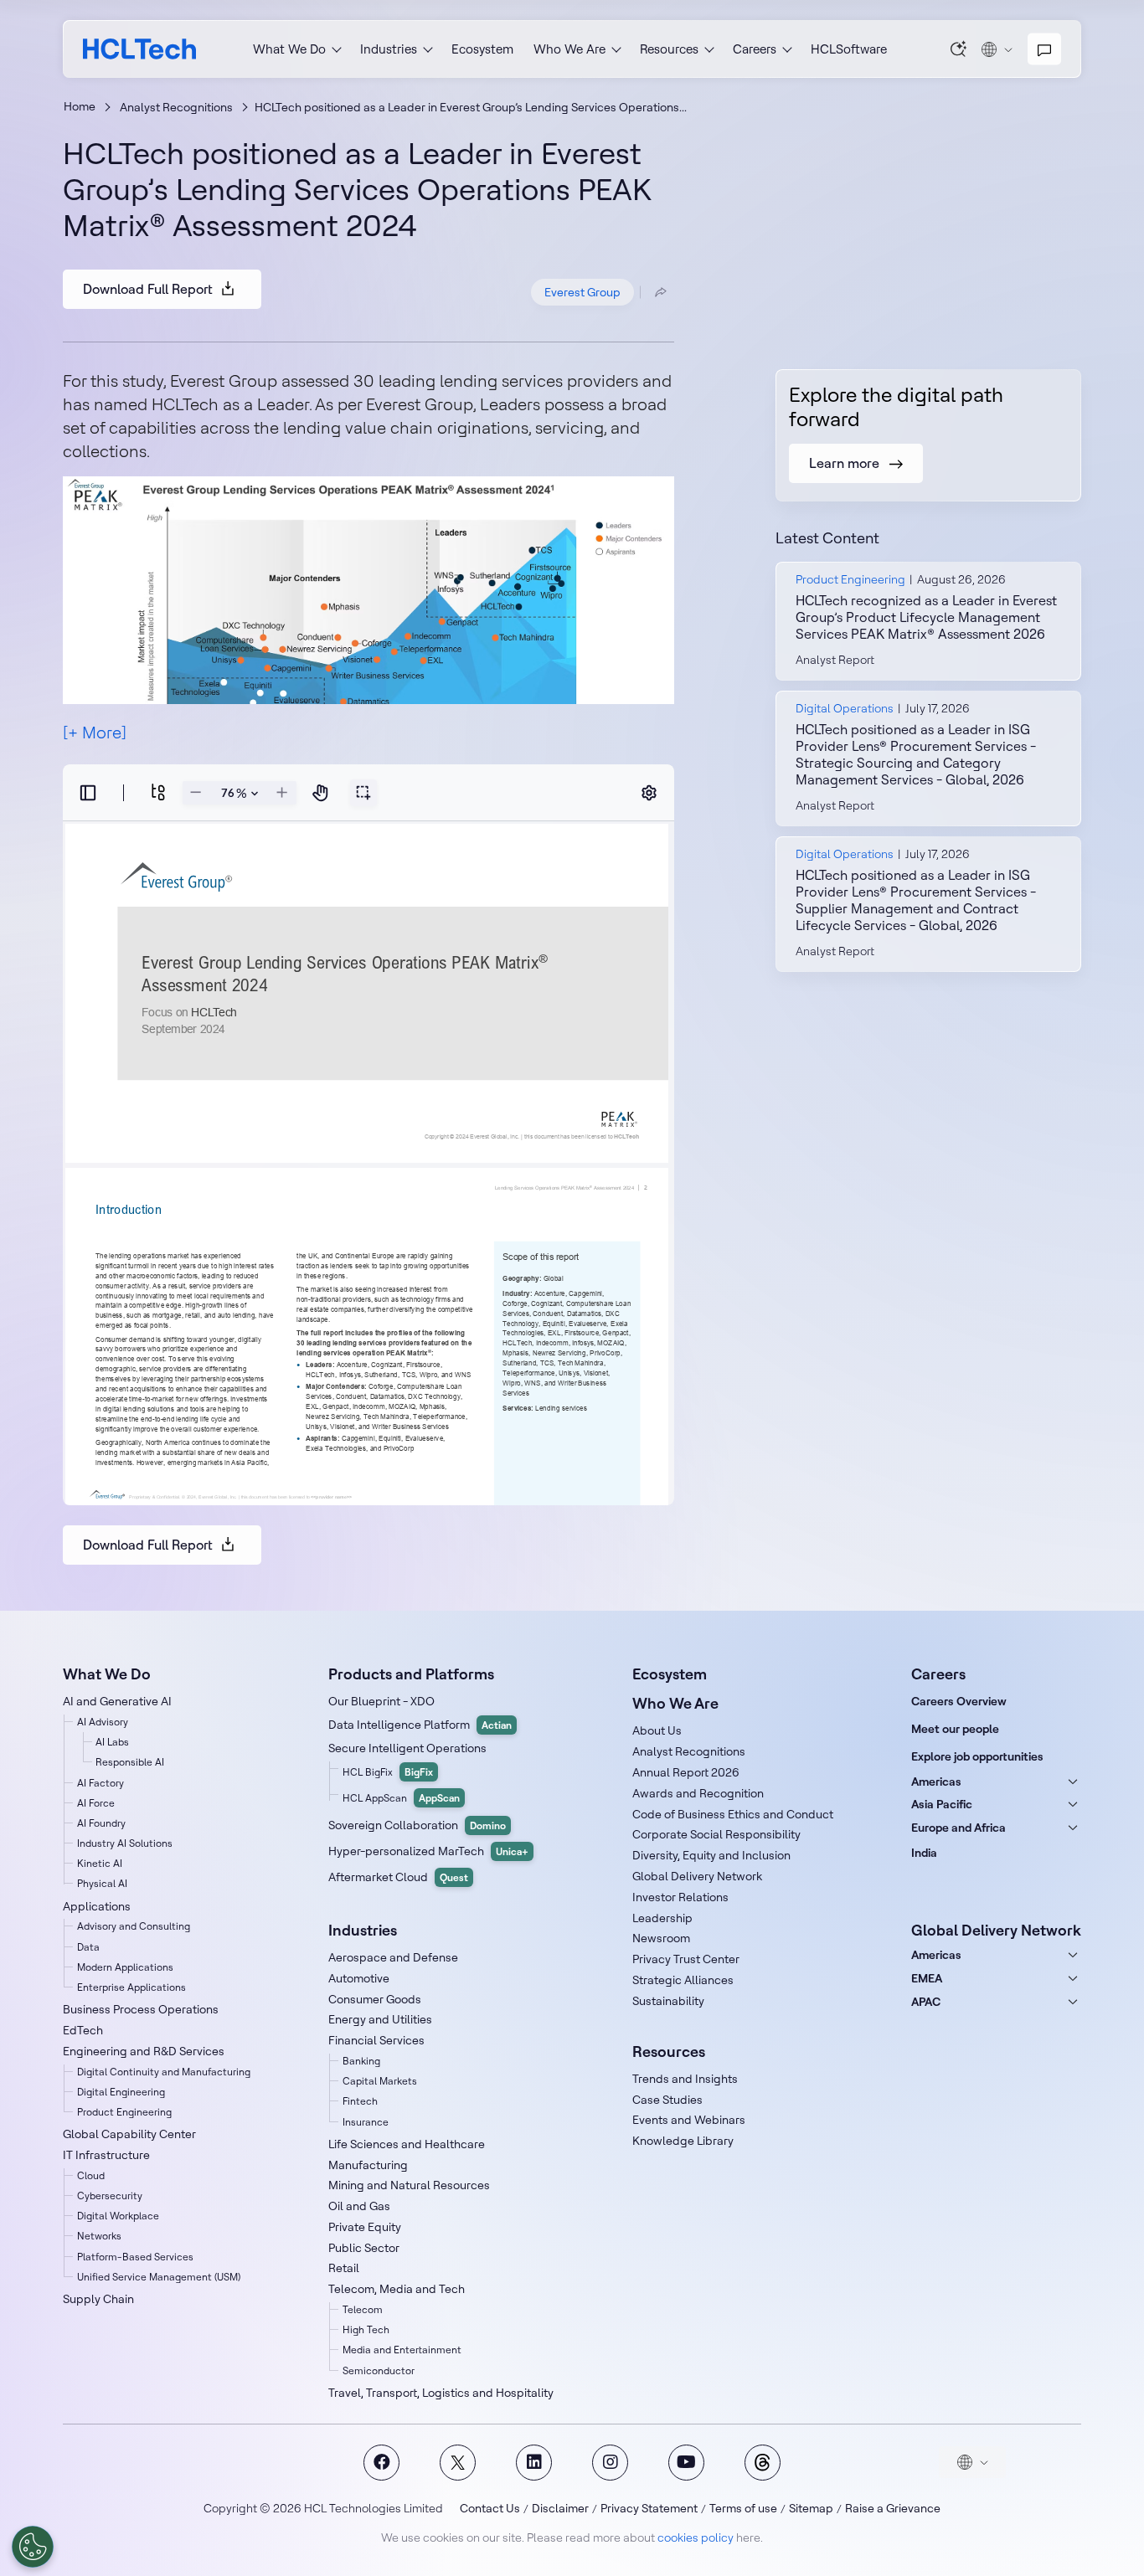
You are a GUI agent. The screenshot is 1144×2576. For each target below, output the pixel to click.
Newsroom (661, 1938)
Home (80, 106)
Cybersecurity (110, 2196)
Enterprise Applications (131, 1987)
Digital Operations (845, 708)
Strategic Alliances (683, 1980)
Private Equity (365, 2227)
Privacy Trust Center (686, 1959)
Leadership (662, 1918)
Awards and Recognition (698, 1793)
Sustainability (668, 2001)
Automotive (359, 1978)
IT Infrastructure (106, 2155)
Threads (763, 2463)
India (924, 1853)
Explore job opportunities (977, 1756)
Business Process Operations (141, 2009)
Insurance (366, 2122)
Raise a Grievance (893, 2508)
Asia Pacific (942, 1804)
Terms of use (743, 2508)
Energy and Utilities (380, 2019)
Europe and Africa (958, 1828)
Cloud (91, 2175)
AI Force (96, 1803)
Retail (344, 2268)
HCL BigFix (388, 1772)
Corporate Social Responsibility (716, 1834)
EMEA (927, 1978)
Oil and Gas (359, 2206)
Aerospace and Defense (393, 1957)
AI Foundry (101, 1823)
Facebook (381, 2463)
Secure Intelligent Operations (407, 1748)
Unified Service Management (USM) (159, 2277)
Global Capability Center (129, 2134)
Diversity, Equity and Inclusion (711, 1855)
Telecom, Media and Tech (397, 2289)
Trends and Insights (685, 2079)
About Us (657, 1730)
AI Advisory (103, 1722)
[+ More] (95, 732)
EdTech (83, 2030)
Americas (936, 1782)
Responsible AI (130, 1762)
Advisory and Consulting (134, 1926)
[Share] (661, 292)
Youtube (686, 2463)
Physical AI (102, 1883)
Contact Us (490, 2508)
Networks (99, 2236)
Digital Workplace (118, 2216)
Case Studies (667, 2100)
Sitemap (811, 2508)
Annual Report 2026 (686, 1772)
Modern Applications (125, 1967)
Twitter (458, 2463)
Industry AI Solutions (125, 1843)
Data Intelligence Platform (420, 1725)
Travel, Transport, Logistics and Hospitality (441, 2393)
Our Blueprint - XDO (381, 1701)
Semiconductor (379, 2370)
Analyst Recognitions (176, 107)
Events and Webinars (689, 2120)
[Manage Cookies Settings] (33, 2547)
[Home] (139, 49)
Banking (361, 2061)
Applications (97, 1906)
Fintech (360, 2101)
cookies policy (696, 2537)
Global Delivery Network (697, 1876)
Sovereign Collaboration (417, 1825)
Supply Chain (98, 2299)
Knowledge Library (683, 2141)
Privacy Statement (649, 2508)
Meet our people (955, 1729)
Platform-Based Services (135, 2257)
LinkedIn (534, 2463)
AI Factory (100, 1783)
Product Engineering (850, 579)
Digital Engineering (121, 2092)
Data (88, 1947)
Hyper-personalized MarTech (428, 1851)
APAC (926, 2002)
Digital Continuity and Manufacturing (164, 2072)
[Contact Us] (1044, 49)
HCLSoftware (849, 49)
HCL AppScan (401, 1798)
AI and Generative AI (117, 1701)
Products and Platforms (411, 1674)
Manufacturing (368, 2165)
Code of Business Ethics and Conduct (733, 1814)
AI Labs (112, 1742)
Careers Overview (959, 1701)
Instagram (610, 2463)
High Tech (366, 2329)
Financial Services (376, 2040)
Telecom (363, 2309)
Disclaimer (560, 2508)
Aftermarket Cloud (398, 1877)
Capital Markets (380, 2081)
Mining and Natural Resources (409, 2185)
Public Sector (364, 2248)
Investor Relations (680, 1897)
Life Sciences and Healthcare (407, 2144)
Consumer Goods (375, 1999)
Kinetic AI (100, 1863)
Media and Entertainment (402, 2350)
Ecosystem (482, 49)
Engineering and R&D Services (144, 2051)
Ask (959, 49)
